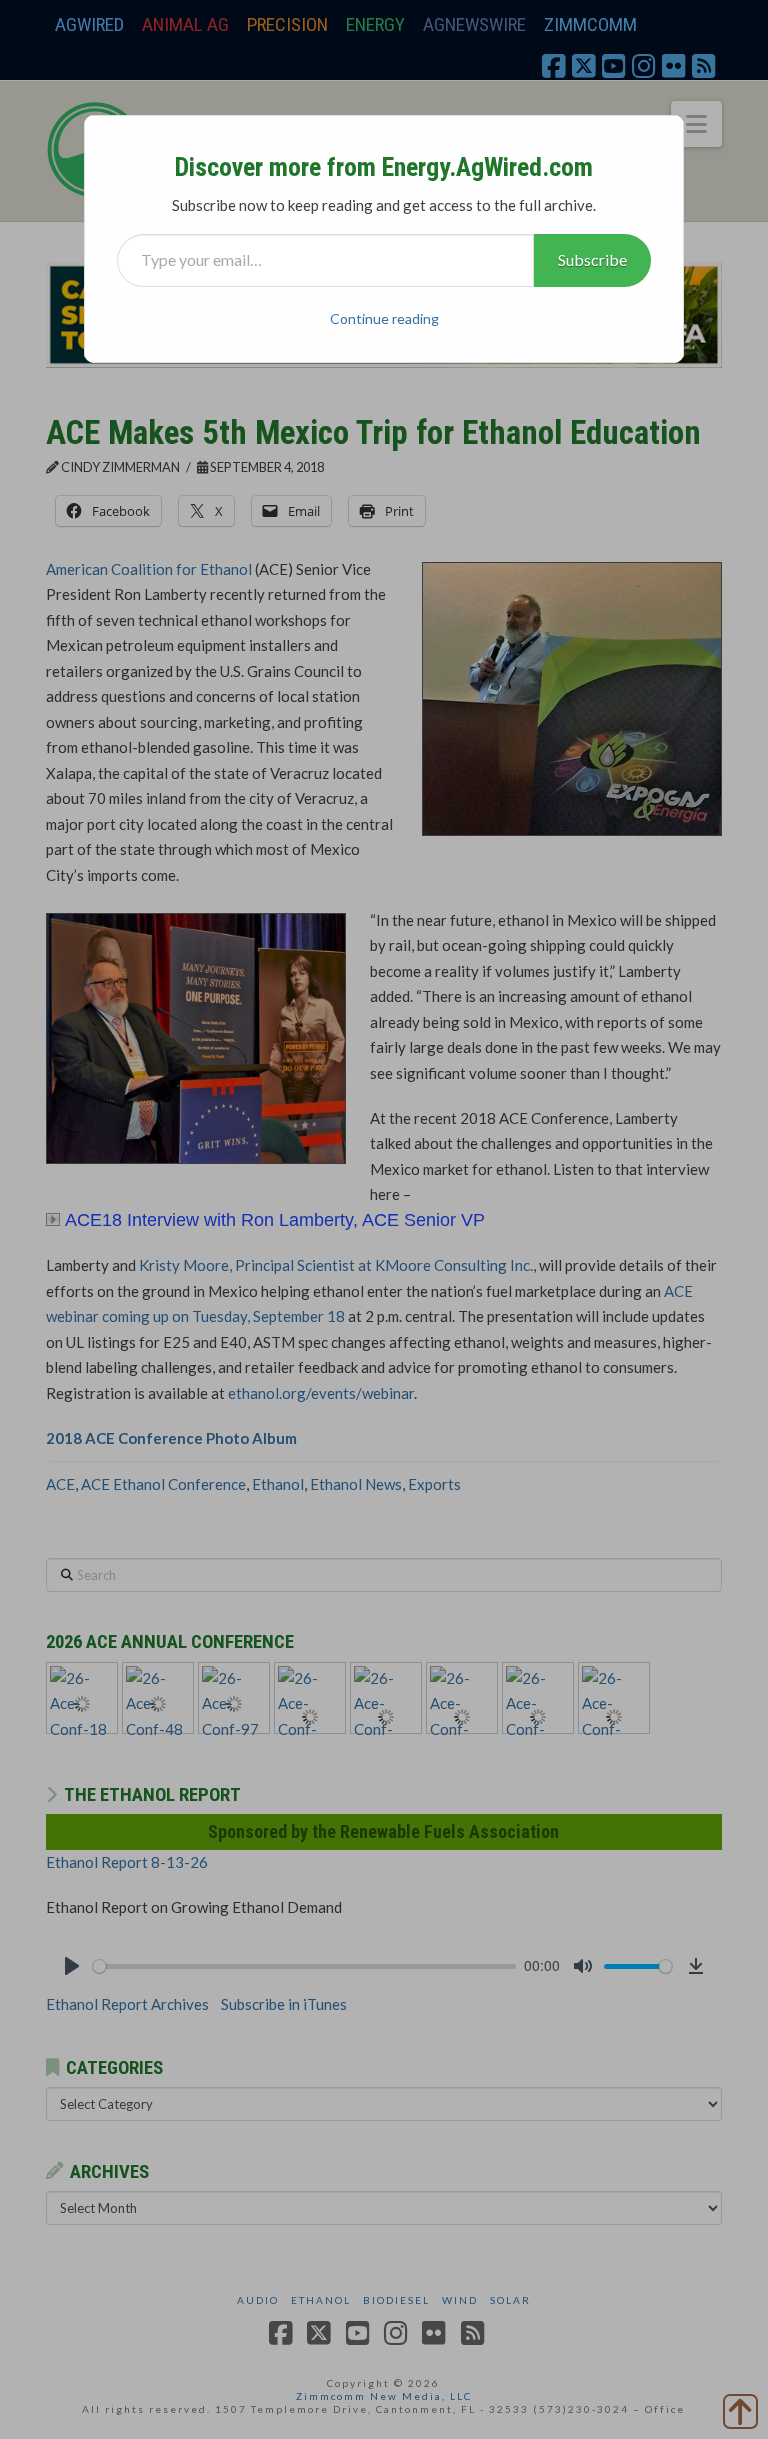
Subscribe (592, 259)
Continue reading (384, 318)
